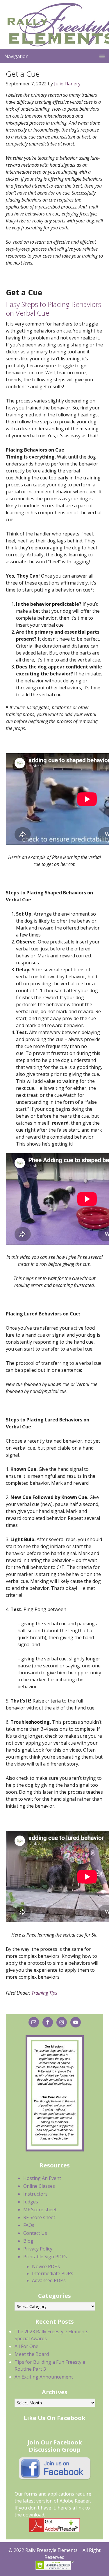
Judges (31, 2202)
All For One (26, 2346)
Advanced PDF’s (49, 2280)
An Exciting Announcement (44, 2377)
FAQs (29, 2225)
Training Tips (44, 1993)
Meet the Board (32, 2354)
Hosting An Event (42, 2178)
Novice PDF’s (46, 2266)
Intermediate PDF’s (53, 2273)
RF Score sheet (39, 2217)
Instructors (35, 2194)
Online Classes (39, 2186)
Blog (28, 2241)
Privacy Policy (38, 2249)
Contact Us (35, 2233)
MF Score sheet (40, 2210)
